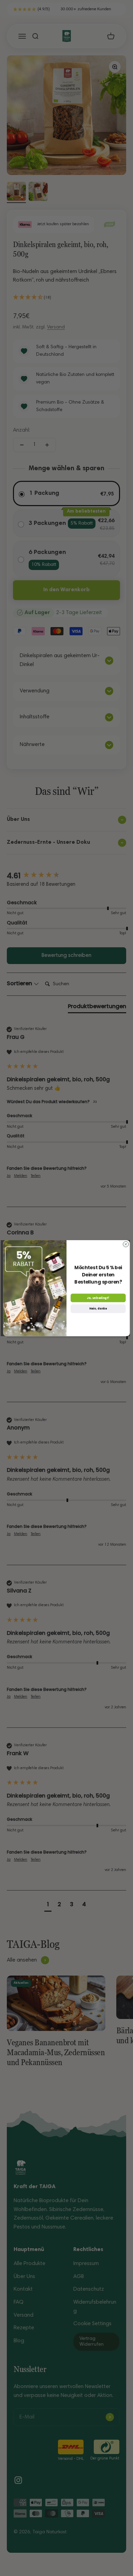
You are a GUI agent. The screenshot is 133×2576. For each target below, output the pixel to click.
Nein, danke (98, 1309)
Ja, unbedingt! (98, 1298)
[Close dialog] (126, 1244)
